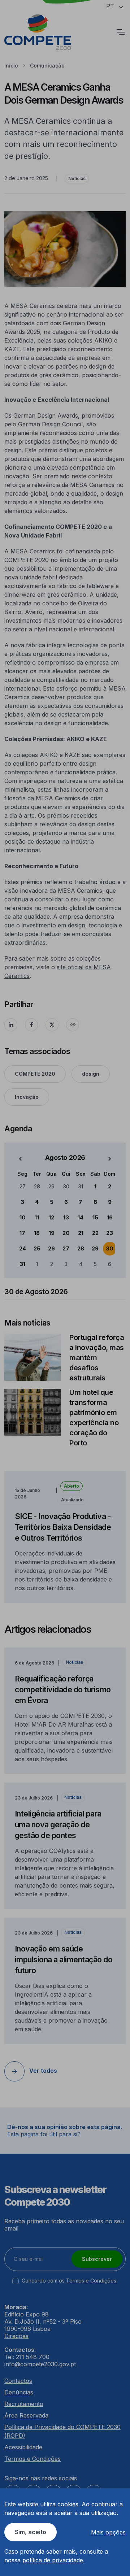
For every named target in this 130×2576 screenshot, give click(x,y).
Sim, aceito (31, 2532)
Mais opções (108, 2532)
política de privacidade (53, 2560)
